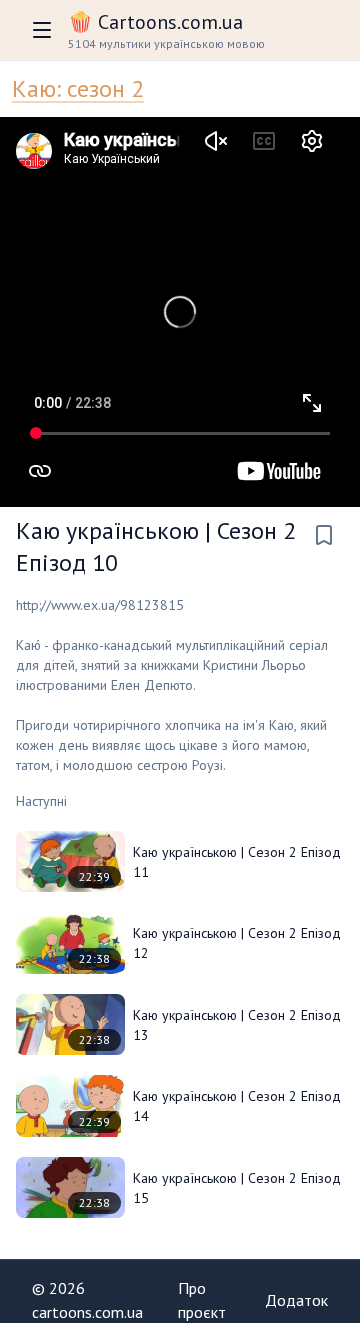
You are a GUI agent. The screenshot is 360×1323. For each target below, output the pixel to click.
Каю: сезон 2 (78, 88)
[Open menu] (42, 30)
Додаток (296, 1300)
